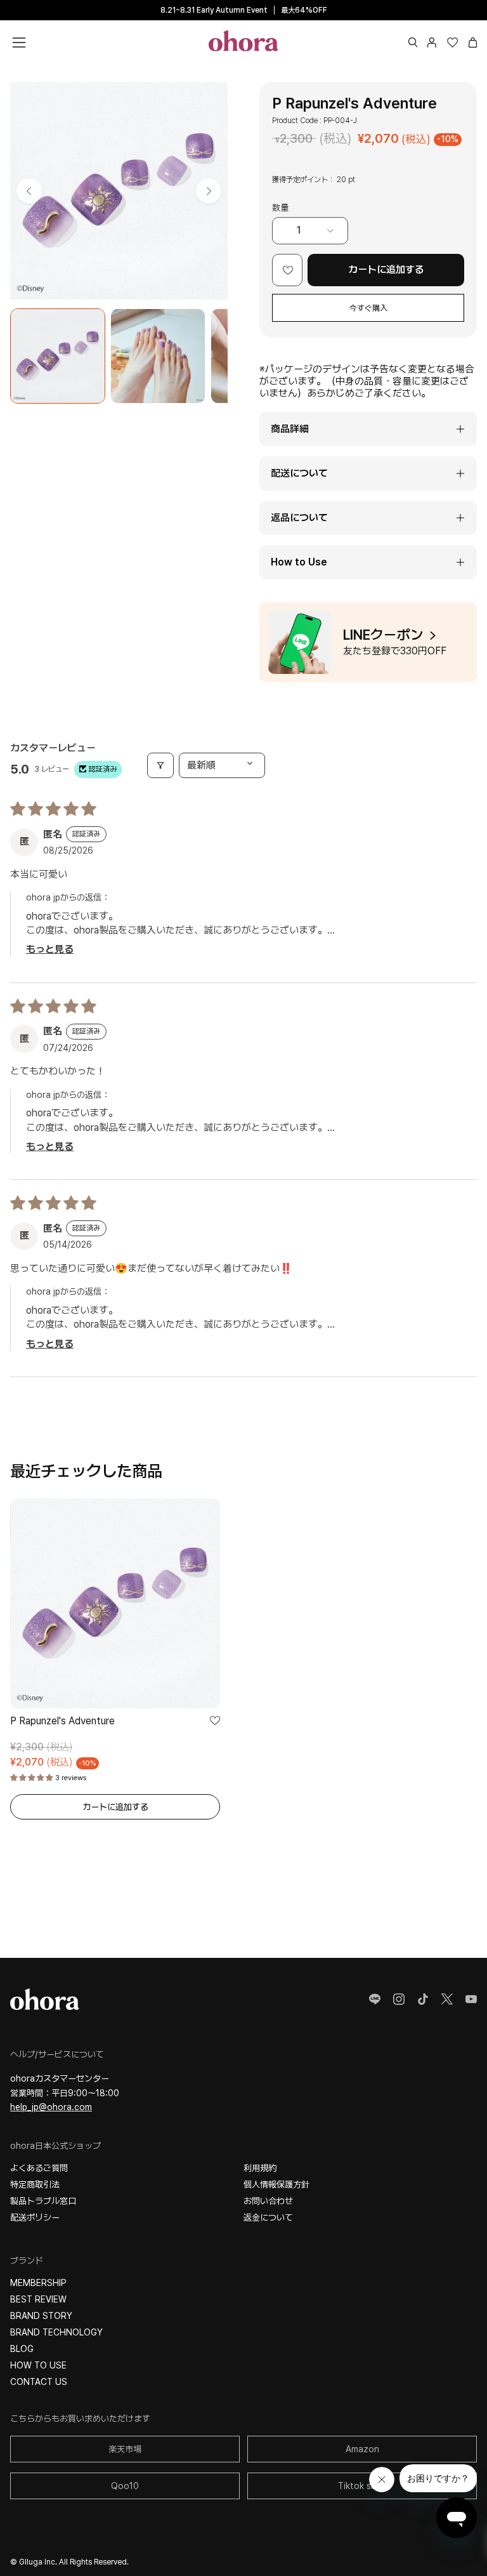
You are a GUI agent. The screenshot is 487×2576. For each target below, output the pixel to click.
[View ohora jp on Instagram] (399, 1999)
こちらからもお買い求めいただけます (80, 2419)
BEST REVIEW (38, 2299)
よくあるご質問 (39, 2168)
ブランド (27, 2261)
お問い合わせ (268, 2201)
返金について (268, 2217)
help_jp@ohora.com (51, 2107)
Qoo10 (125, 2486)
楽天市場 (125, 2449)
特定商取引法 (35, 2184)
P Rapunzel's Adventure (62, 1721)
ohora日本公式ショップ (55, 2146)
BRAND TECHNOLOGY (56, 2332)
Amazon (362, 2449)
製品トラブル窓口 (43, 2201)
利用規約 (260, 2168)
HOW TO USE (38, 2365)
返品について (299, 518)
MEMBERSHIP (38, 2283)
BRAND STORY (41, 2316)
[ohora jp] (243, 41)
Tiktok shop (362, 2486)
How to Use (299, 562)
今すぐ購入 (368, 308)
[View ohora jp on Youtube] (471, 1999)
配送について (299, 473)
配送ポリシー (35, 2217)
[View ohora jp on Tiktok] (423, 1999)
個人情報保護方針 (276, 2184)
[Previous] (29, 191)
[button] (413, 43)
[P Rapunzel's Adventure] (58, 356)
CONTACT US (39, 2382)
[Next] (209, 191)
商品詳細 (290, 429)
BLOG (22, 2349)
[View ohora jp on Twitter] (447, 1999)
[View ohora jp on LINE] (375, 1999)
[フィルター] (160, 765)
